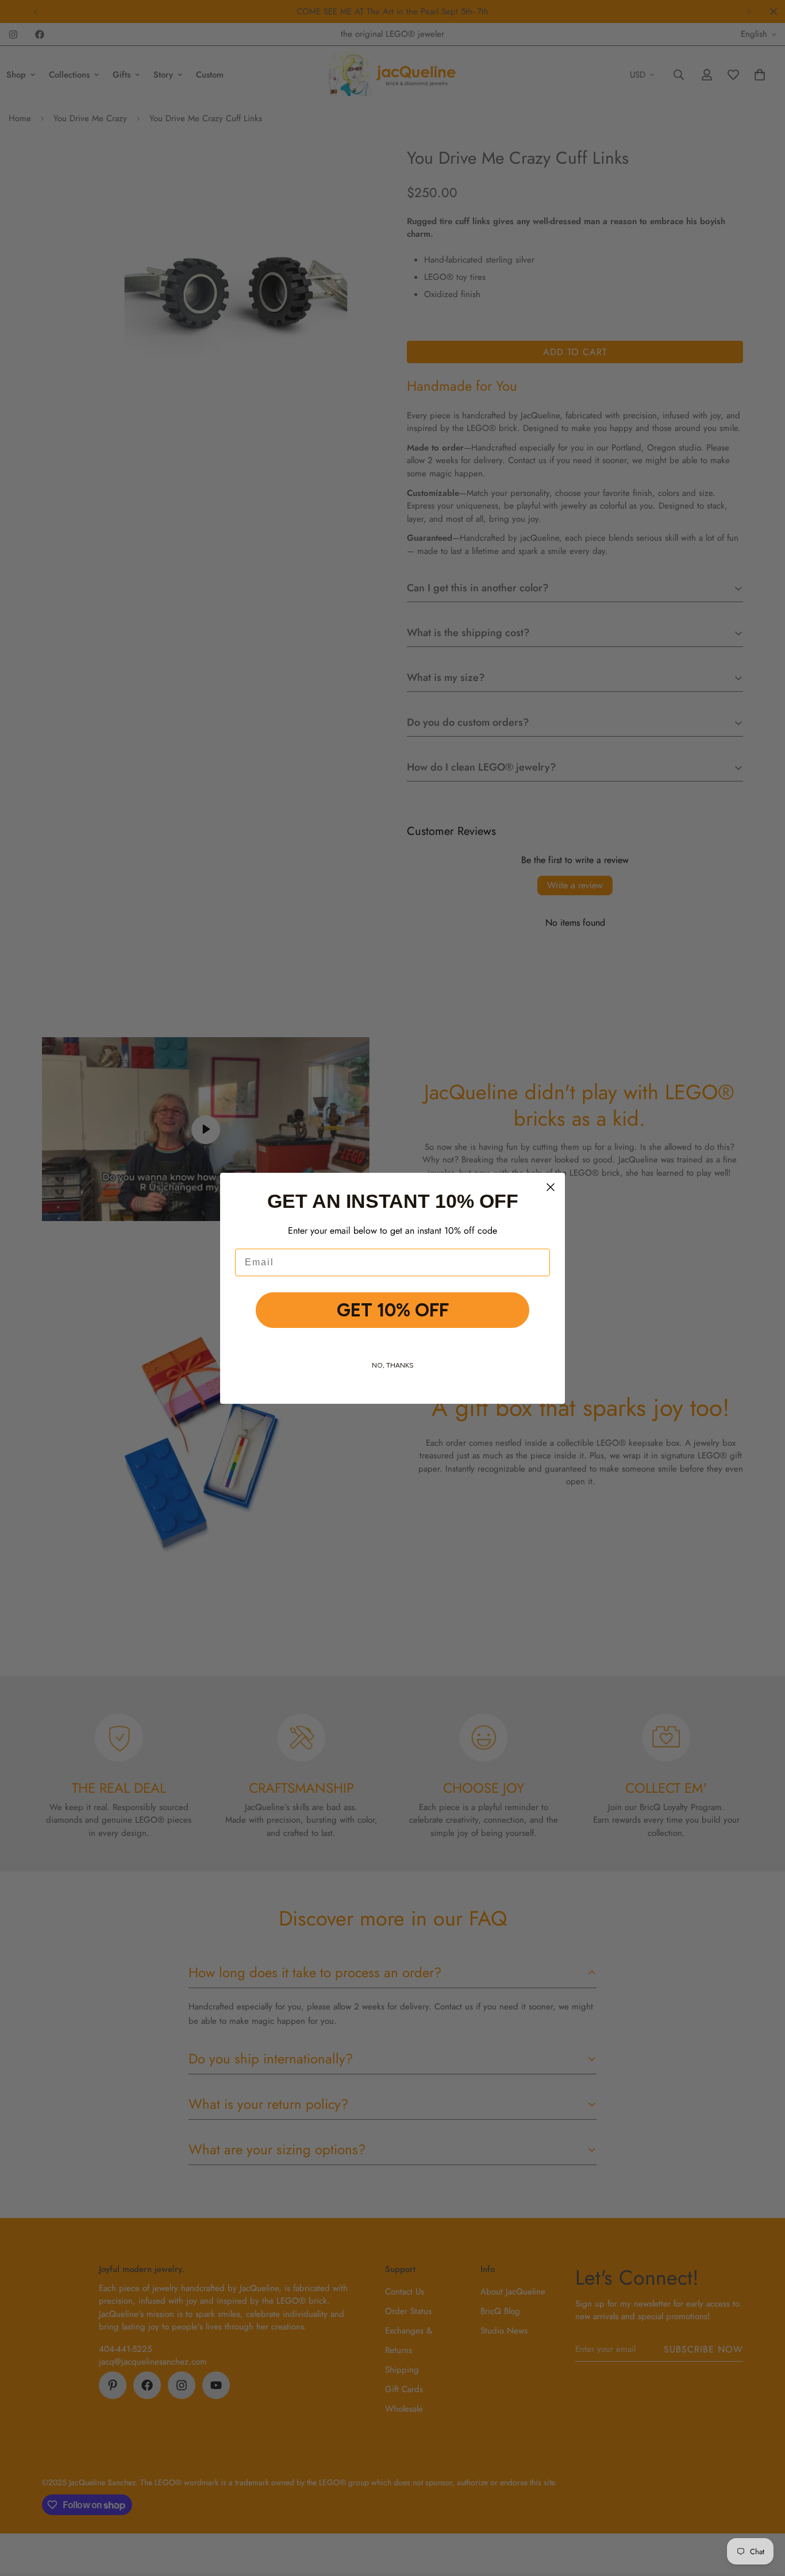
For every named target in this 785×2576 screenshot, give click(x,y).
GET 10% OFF (393, 1310)
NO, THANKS (393, 1365)
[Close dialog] (551, 1187)
